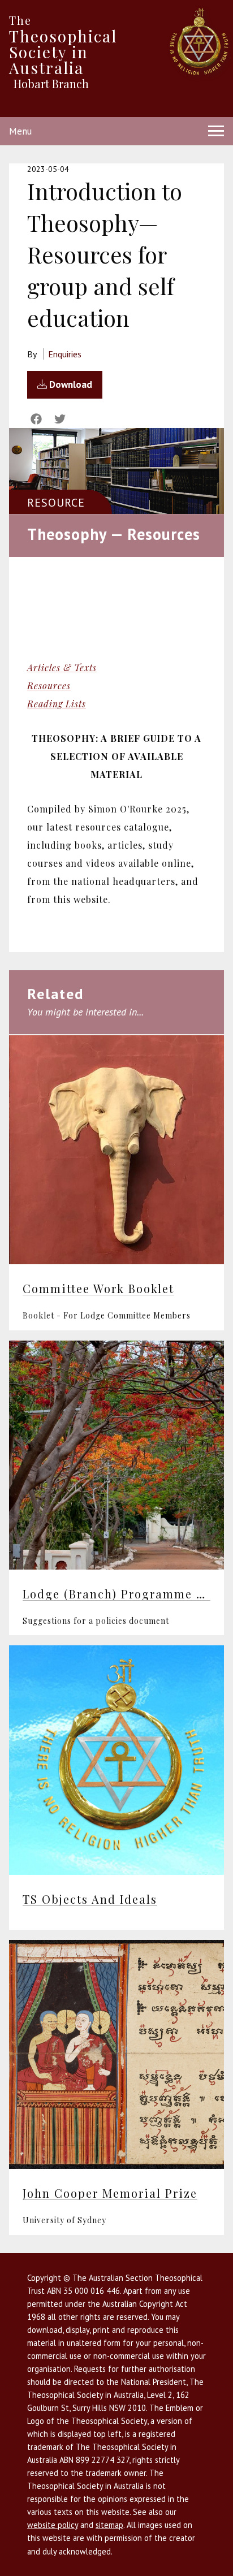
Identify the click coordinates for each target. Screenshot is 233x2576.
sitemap (109, 2525)
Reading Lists (57, 704)
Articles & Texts (62, 667)
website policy (53, 2525)
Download (70, 384)
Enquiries (65, 354)
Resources (49, 686)
